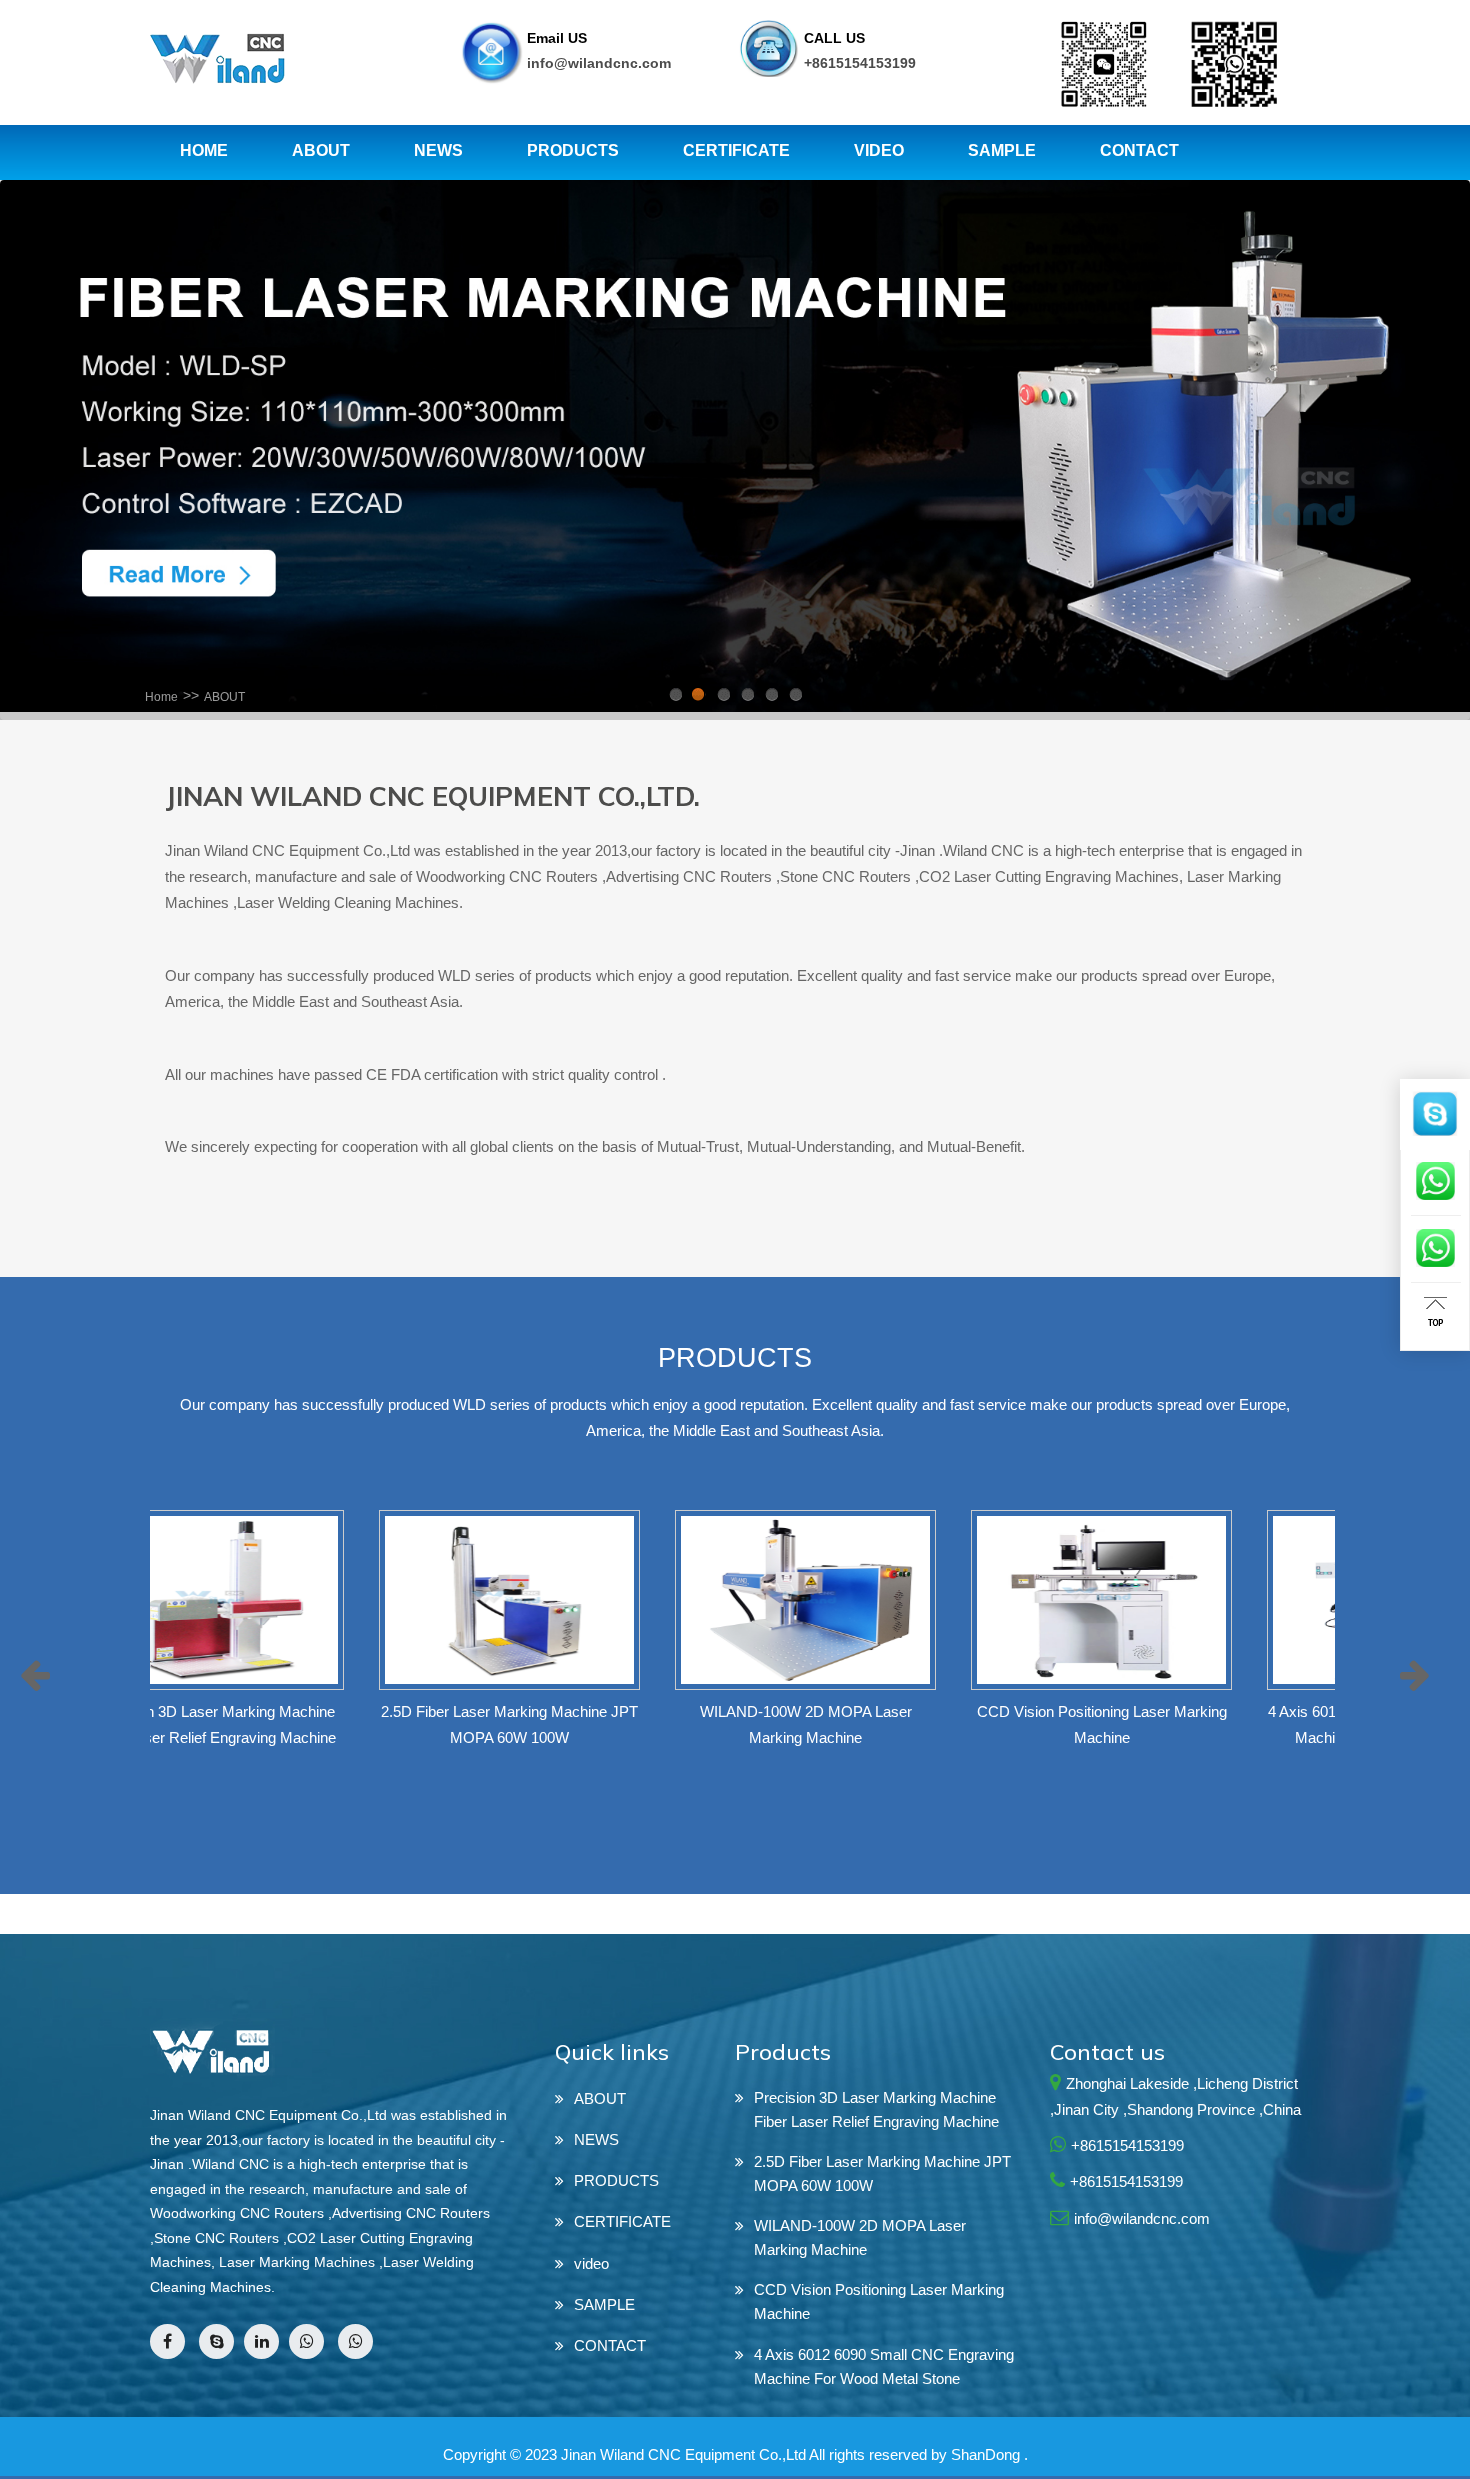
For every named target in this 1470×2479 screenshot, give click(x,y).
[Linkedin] (261, 2341)
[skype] (216, 2341)
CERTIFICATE (622, 2221)
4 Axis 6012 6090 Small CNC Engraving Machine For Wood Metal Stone (884, 2366)
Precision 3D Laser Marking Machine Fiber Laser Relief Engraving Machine (876, 2109)
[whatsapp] (306, 2341)
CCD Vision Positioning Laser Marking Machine (879, 2301)
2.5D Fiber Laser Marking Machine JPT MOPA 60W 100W (882, 2173)
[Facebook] (167, 2341)
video (591, 2263)
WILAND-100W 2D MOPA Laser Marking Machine (860, 2237)
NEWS (596, 2139)
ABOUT (224, 697)
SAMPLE (604, 2304)
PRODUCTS (616, 2180)
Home (161, 697)
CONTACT (610, 2345)
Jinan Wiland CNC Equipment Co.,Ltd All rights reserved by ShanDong (790, 2454)
